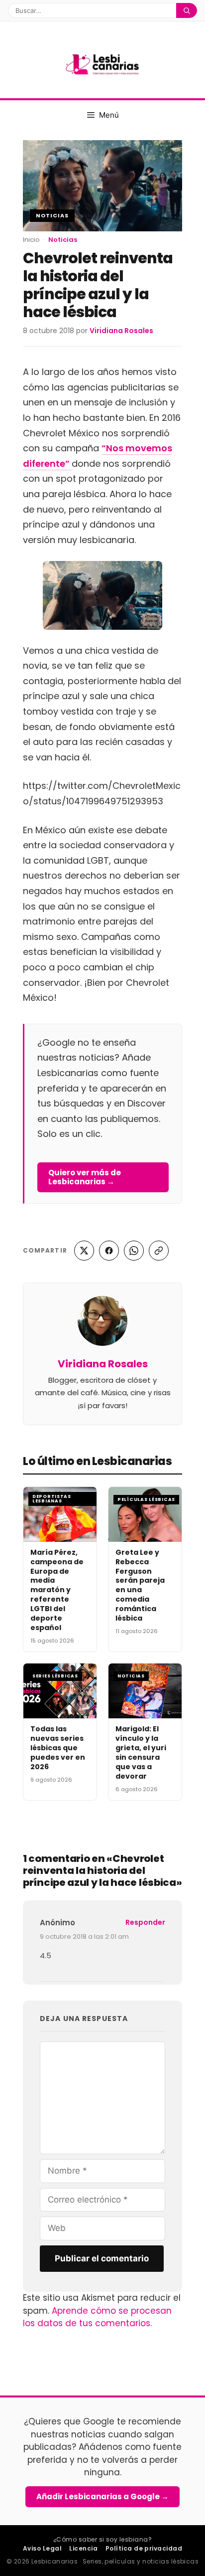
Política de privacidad (144, 2548)
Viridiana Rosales (103, 1364)
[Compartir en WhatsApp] (134, 1251)
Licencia (83, 2548)
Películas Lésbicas (146, 1499)
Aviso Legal (42, 2548)
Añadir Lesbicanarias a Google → (102, 2496)
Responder (145, 1922)
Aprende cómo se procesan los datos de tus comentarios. (97, 2317)
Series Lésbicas (55, 1676)
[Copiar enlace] (159, 1251)
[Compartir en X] (84, 1251)
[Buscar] (187, 10)
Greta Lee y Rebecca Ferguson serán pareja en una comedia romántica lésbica (140, 1585)
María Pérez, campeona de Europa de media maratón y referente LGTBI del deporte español (57, 1590)
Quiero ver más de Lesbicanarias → (85, 1177)
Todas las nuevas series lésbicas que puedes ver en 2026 (58, 1748)
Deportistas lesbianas (52, 1499)
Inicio (31, 240)
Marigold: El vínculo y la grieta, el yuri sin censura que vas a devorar (141, 1752)
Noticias (52, 215)
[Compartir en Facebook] (109, 1251)
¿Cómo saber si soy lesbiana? (102, 2539)
